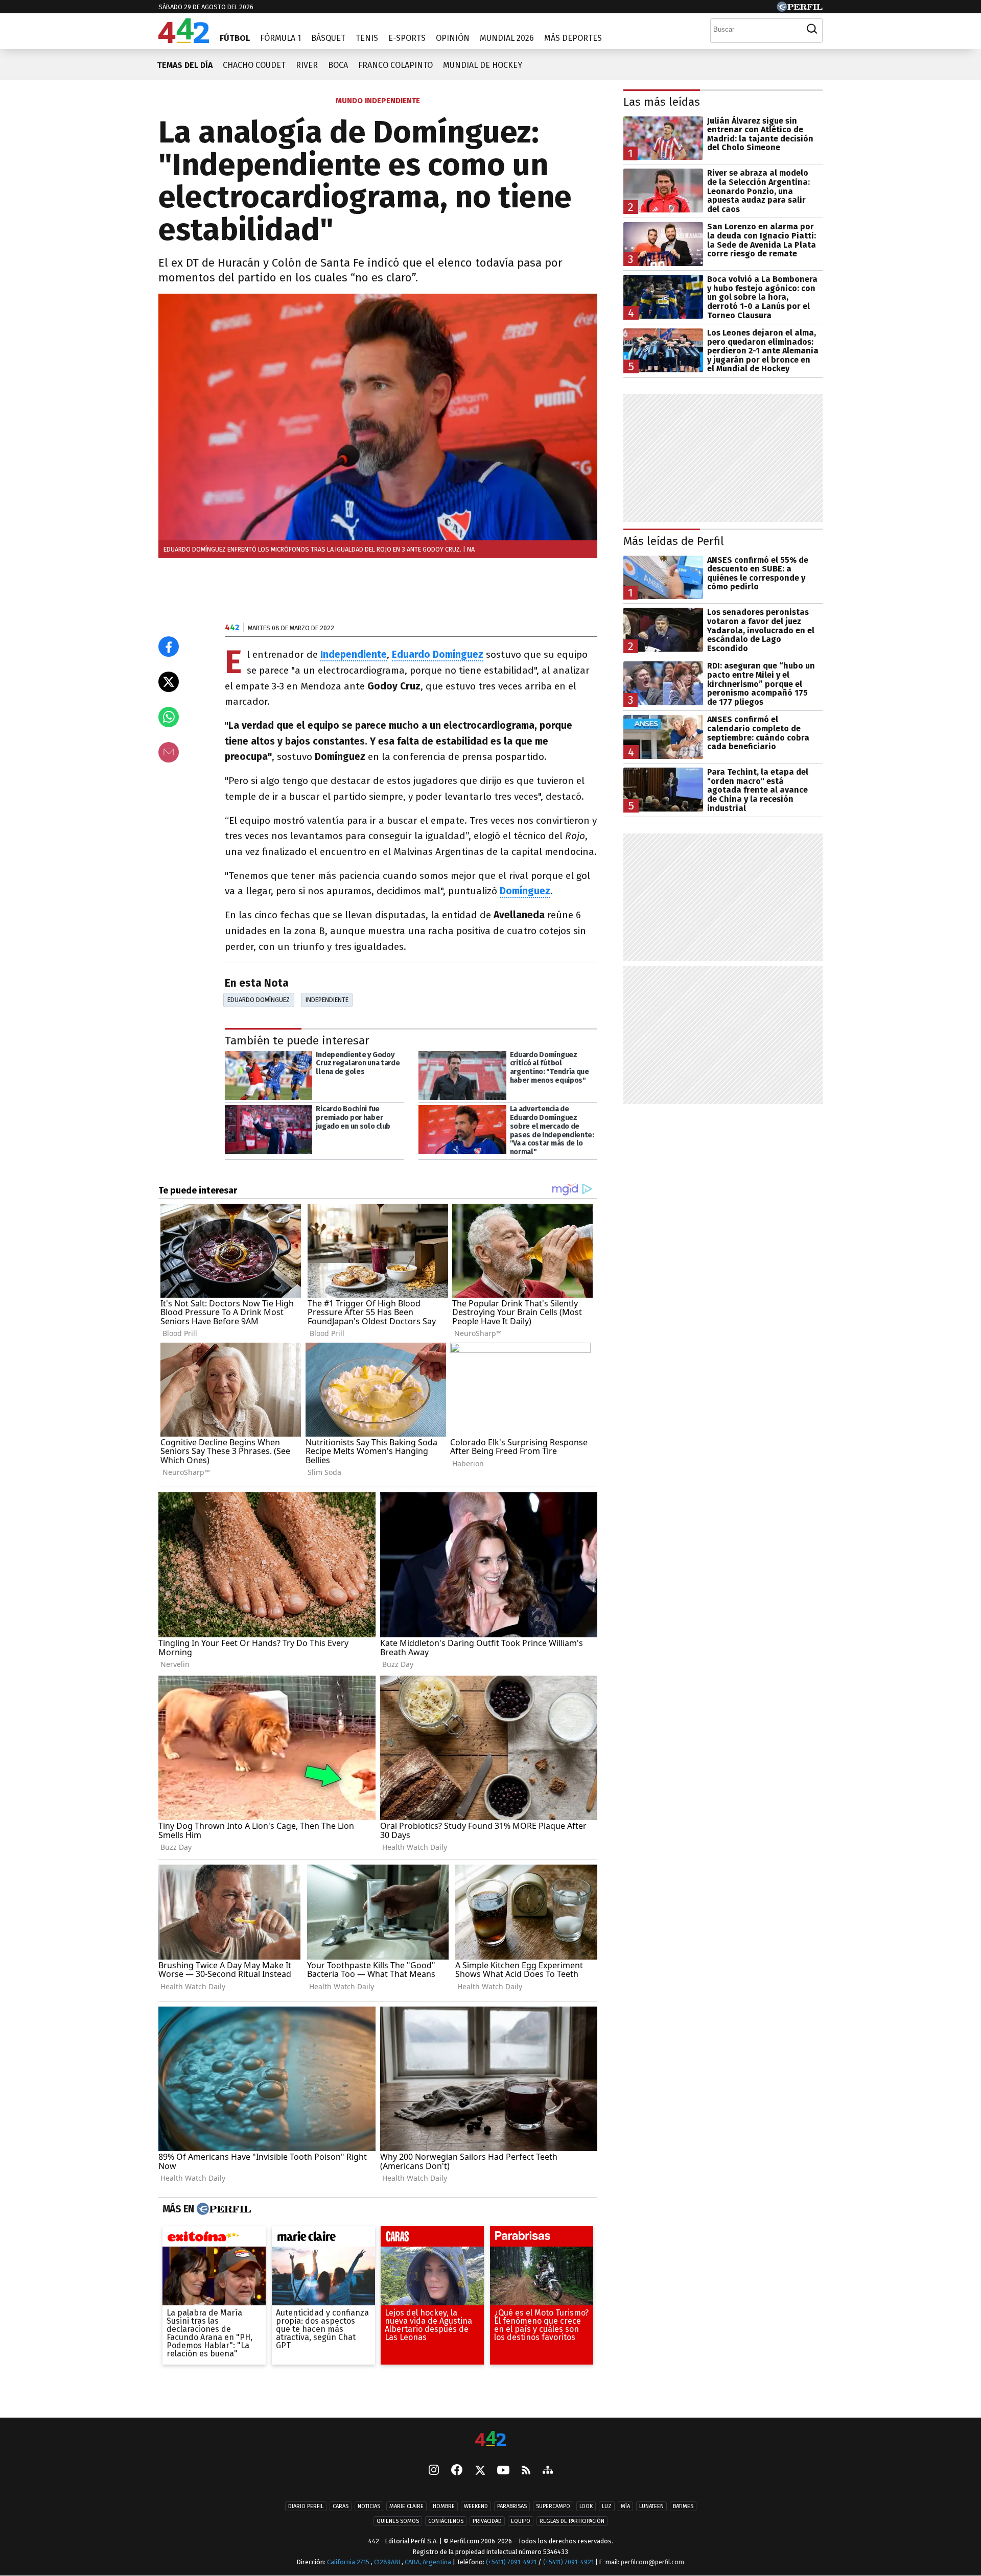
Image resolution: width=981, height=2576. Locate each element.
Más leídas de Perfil (674, 541)
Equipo (521, 2521)
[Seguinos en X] (480, 2471)
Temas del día (185, 65)
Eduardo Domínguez (438, 654)
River (307, 65)
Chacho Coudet (254, 65)
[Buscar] (812, 29)
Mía (625, 2506)
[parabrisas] (542, 2239)
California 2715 (349, 2562)
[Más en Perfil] (223, 2209)
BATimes (683, 2506)
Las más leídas (662, 102)
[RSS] (526, 2471)
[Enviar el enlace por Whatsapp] (169, 717)
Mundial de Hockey (483, 65)
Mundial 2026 (507, 38)
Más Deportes (573, 38)
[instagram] (434, 2471)
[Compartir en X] (169, 682)
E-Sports (407, 38)
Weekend (476, 2506)
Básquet (328, 38)
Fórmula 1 (281, 38)
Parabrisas (512, 2506)
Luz (607, 2506)
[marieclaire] (323, 2239)
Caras (341, 2506)
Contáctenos (446, 2521)
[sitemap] (548, 2471)
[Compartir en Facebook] (169, 647)
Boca (338, 65)
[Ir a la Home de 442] (184, 40)
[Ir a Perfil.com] (800, 9)
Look (586, 2506)
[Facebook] (457, 2471)
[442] (491, 2439)
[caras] (432, 2239)
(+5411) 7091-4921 (511, 2562)
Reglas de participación (572, 2521)
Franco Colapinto (395, 65)
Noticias (369, 2506)
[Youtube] (503, 2471)
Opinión (453, 38)
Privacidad (487, 2521)
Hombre (444, 2506)
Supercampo (553, 2506)
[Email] (169, 752)
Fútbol (235, 38)
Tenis (367, 38)
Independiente (327, 1000)
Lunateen (651, 2506)
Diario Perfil (306, 2506)
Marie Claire (406, 2506)
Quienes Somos (398, 2521)
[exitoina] (214, 2239)
